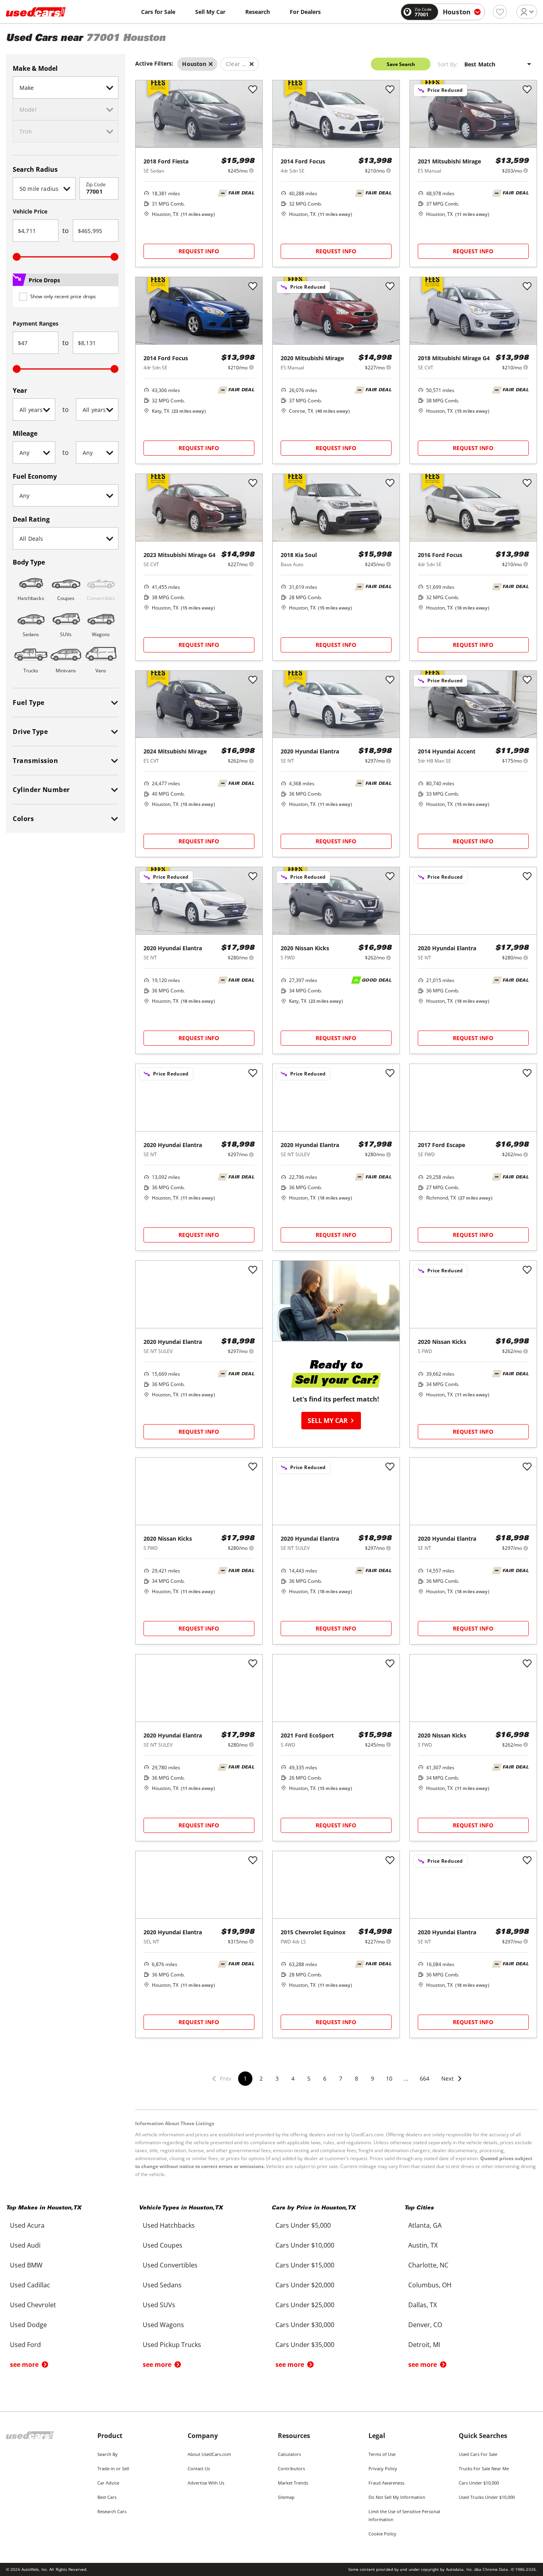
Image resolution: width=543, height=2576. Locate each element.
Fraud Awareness (386, 2483)
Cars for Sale (158, 12)
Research (258, 12)
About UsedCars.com (209, 2454)
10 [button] (389, 2078)
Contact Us (199, 2468)
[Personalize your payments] (251, 170)
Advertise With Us (206, 2483)
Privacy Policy (383, 2468)
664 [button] (425, 2078)
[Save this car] (253, 90)
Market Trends (293, 2483)
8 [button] (357, 2078)
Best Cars (107, 2497)
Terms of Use (382, 2454)
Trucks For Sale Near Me (484, 2468)
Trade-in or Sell (113, 2468)
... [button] (406, 2078)
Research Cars (112, 2511)
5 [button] (309, 2078)
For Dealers (305, 12)
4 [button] (293, 2078)
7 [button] (341, 2078)
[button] (452, 2084)
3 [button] (277, 2078)
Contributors (291, 2468)
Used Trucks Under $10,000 (487, 2497)
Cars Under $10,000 (479, 2483)
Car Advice (108, 2483)
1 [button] (245, 2078)
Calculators (289, 2454)
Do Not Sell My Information (397, 2497)
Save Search (401, 64)
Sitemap (286, 2497)
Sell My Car (210, 12)
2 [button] (261, 2078)
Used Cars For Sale (478, 2454)
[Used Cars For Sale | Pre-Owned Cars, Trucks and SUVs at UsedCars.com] (36, 12)
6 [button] (325, 2078)
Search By (108, 2454)
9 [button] (372, 2078)
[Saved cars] (500, 12)
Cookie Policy (382, 2534)
